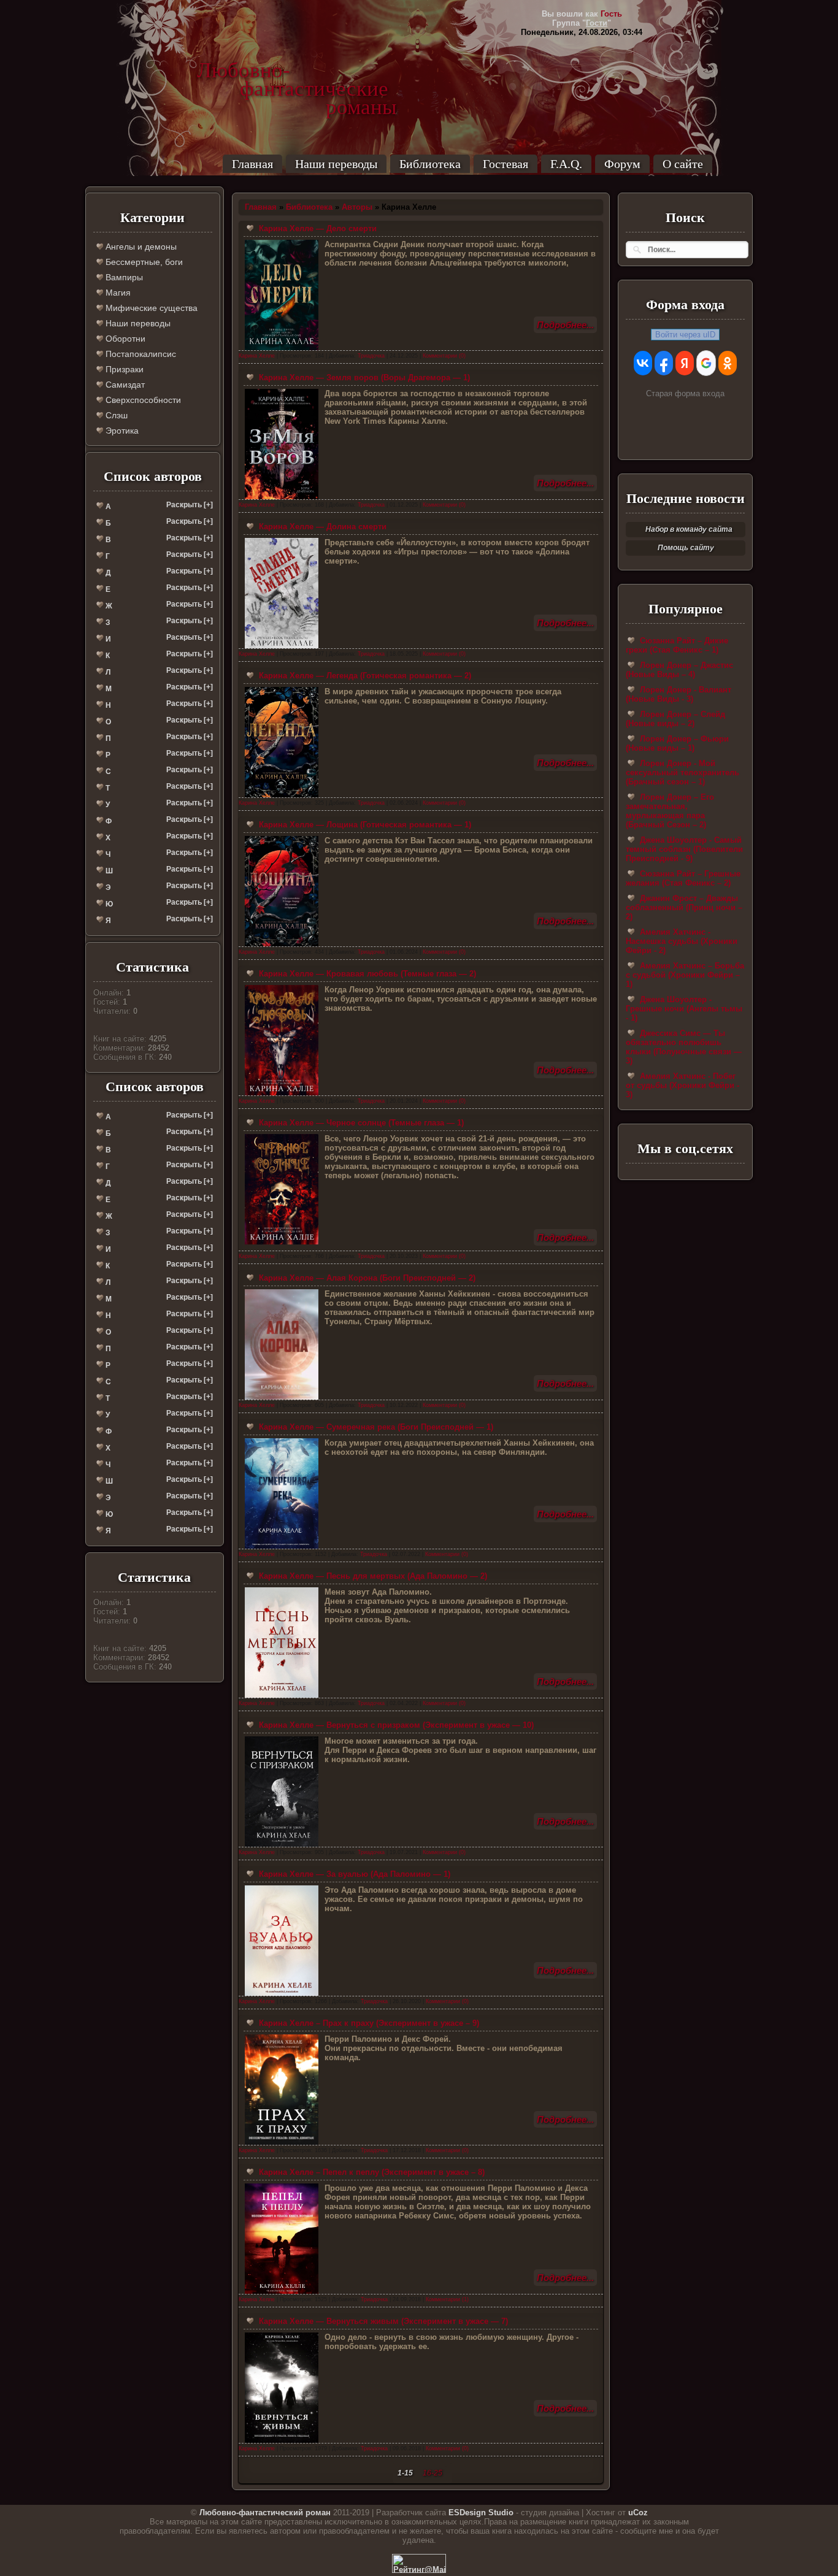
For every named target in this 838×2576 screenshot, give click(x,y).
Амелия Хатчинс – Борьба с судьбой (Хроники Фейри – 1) (685, 975)
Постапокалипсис (140, 354)
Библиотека (430, 164)
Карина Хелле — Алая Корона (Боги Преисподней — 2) (366, 1278)
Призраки (123, 369)
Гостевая (505, 164)
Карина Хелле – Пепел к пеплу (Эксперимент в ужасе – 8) (371, 2172)
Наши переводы (336, 164)
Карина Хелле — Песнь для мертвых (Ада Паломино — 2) (372, 1576)
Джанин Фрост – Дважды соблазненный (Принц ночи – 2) (684, 907)
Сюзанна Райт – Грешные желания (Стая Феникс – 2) (683, 878)
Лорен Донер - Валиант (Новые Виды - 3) (678, 694)
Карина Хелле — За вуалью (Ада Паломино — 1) (353, 1874)
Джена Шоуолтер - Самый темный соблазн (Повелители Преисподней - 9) (684, 849)
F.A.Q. (566, 164)
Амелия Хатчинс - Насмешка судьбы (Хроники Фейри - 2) (682, 941)
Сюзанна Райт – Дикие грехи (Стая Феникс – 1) (677, 645)
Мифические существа (150, 308)
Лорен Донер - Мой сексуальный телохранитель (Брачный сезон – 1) (682, 772)
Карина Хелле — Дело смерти (317, 228)
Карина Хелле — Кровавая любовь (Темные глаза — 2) (366, 974)
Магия (117, 293)
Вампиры (123, 277)
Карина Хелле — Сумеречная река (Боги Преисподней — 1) (375, 1427)
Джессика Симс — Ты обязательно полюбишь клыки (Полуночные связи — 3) (684, 1047)
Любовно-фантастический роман (265, 2513)
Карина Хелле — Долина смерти (321, 527)
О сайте (683, 164)
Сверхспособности (142, 400)
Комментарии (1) (447, 2299)
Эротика (121, 431)
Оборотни (124, 339)
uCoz (638, 2513)
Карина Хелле (257, 356)
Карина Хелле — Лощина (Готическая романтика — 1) (364, 825)
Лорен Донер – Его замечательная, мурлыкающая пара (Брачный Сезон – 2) (670, 811)
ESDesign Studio (481, 2513)
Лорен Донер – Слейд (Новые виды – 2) (675, 719)
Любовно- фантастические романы (297, 71)
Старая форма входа (685, 393)
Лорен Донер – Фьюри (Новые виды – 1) (677, 743)
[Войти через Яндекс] (685, 363)
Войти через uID (685, 335)
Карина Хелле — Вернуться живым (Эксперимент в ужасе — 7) (382, 2321)
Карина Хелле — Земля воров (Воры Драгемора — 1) (363, 378)
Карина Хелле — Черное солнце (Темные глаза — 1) (360, 1123)
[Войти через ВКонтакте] (643, 363)
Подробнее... (565, 325)
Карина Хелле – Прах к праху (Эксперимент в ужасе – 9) (368, 2023)
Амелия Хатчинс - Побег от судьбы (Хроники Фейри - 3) (682, 1085)
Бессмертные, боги (143, 262)
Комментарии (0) (444, 356)
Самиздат (124, 385)
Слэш (115, 415)
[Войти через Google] (706, 363)
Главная (252, 164)
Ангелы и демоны (140, 247)
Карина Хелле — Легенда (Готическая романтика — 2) (364, 676)
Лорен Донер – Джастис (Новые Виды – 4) (679, 670)
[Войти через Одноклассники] (728, 363)
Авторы (357, 207)
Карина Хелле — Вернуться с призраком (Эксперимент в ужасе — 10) (395, 1725)
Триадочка (371, 356)
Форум (622, 164)
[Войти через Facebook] (664, 363)
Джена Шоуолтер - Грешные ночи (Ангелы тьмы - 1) (684, 1009)
